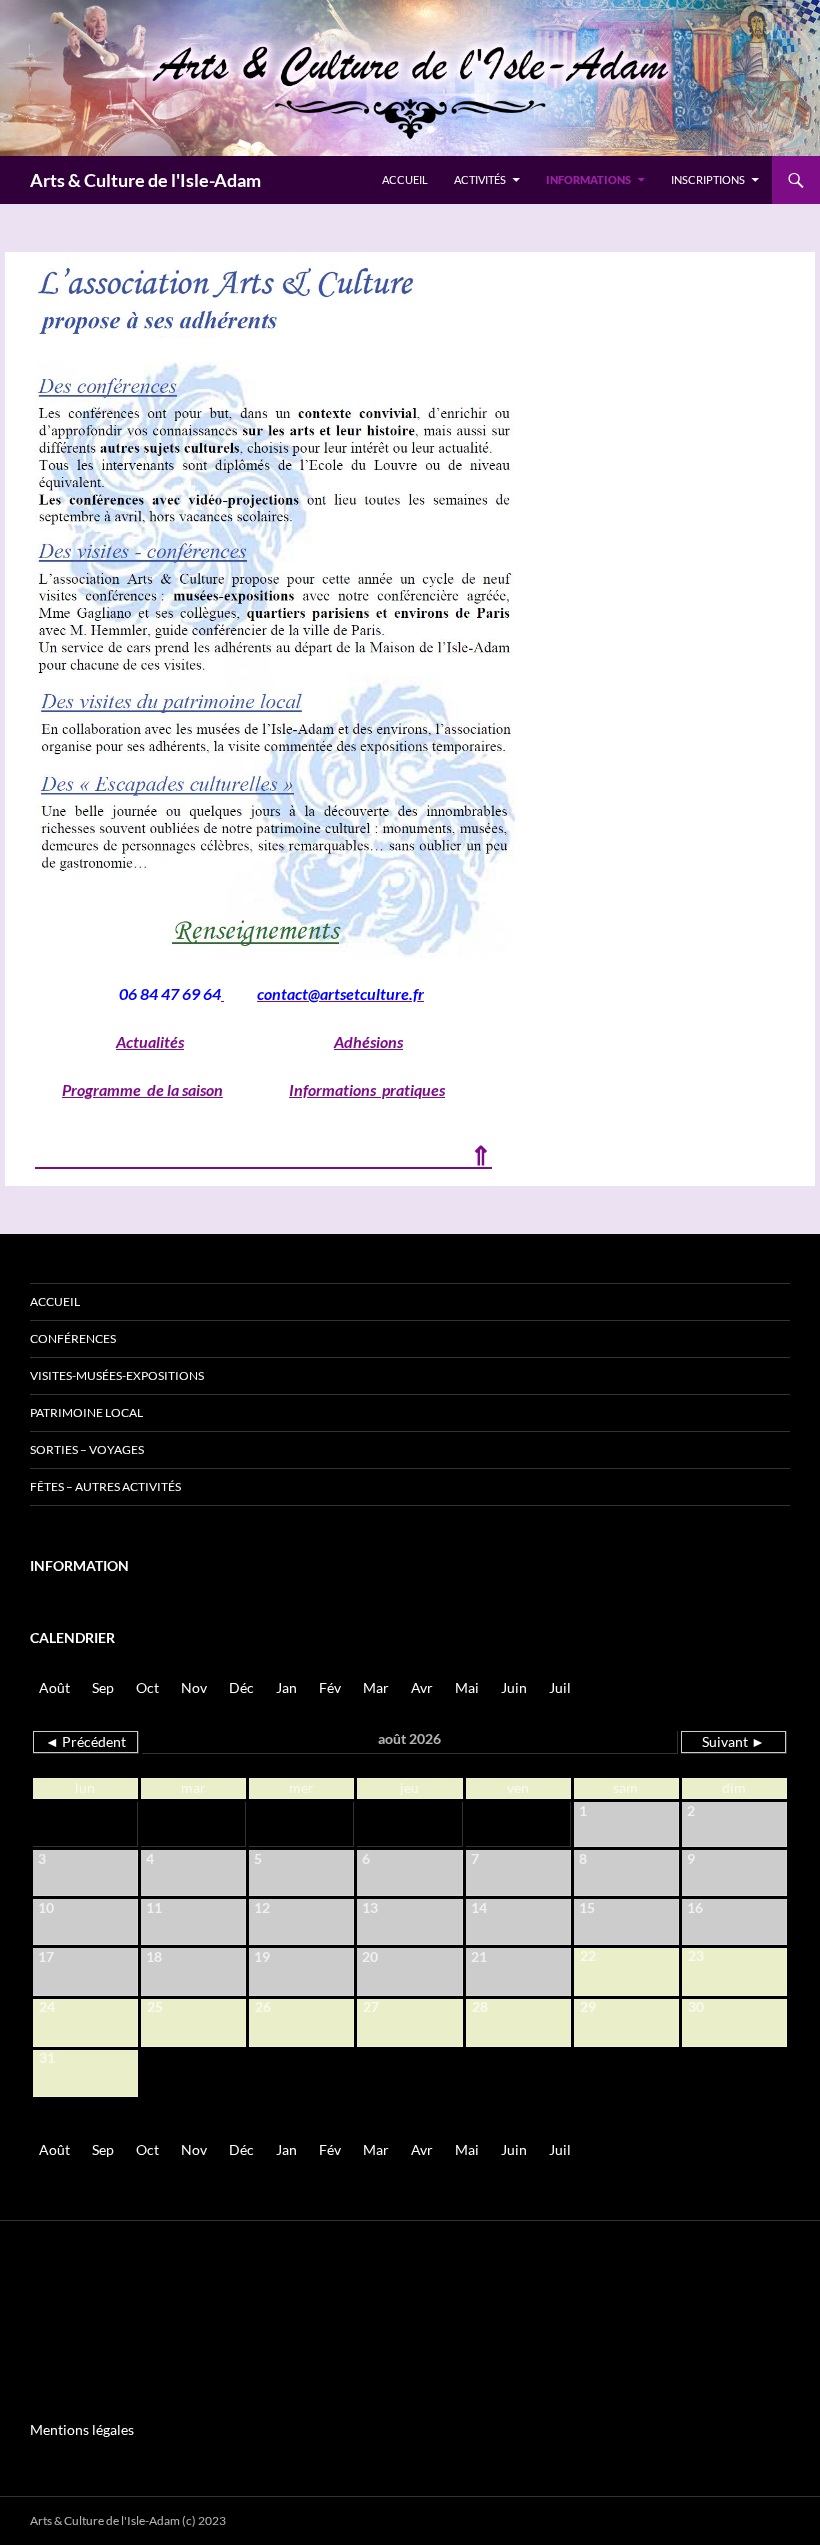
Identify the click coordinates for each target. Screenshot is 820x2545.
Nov (194, 1687)
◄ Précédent (85, 1741)
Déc (241, 1687)
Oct (147, 1687)
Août (54, 1687)
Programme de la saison (142, 1089)
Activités (480, 179)
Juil (560, 1687)
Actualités (150, 1041)
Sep (103, 1687)
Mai (467, 1687)
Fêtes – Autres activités (105, 1486)
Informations (588, 179)
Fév (330, 1687)
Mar (376, 1687)
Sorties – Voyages (87, 1449)
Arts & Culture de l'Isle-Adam (145, 180)
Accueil (405, 179)
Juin (514, 1687)
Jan (286, 1687)
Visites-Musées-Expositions (117, 1375)
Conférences (73, 1338)
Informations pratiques (367, 1089)
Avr (422, 1687)
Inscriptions (708, 179)
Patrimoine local (86, 1412)
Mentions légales (82, 2429)
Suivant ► (733, 1741)
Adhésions (368, 1041)
